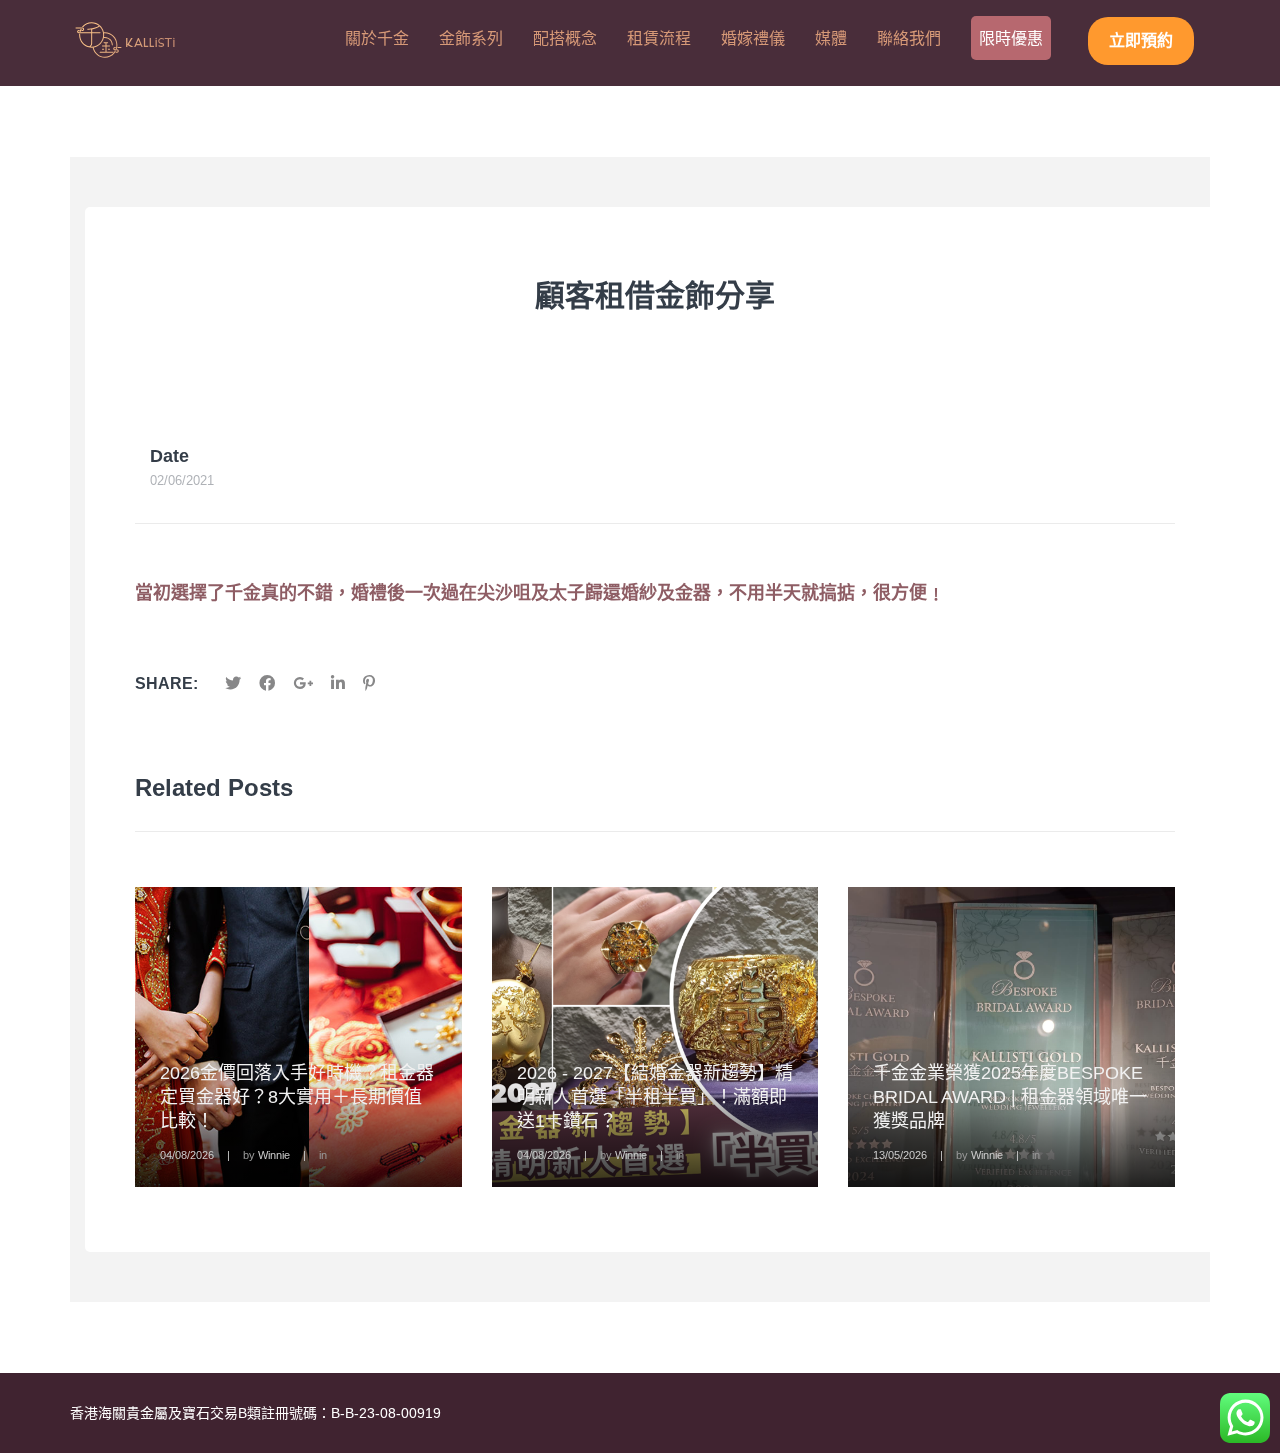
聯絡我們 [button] (909, 38)
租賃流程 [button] (659, 38)
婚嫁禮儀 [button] (753, 38)
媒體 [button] (831, 38)
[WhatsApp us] (1245, 1418)
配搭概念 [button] (565, 38)
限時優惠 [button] (1011, 38)
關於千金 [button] (377, 38)
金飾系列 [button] (471, 38)
